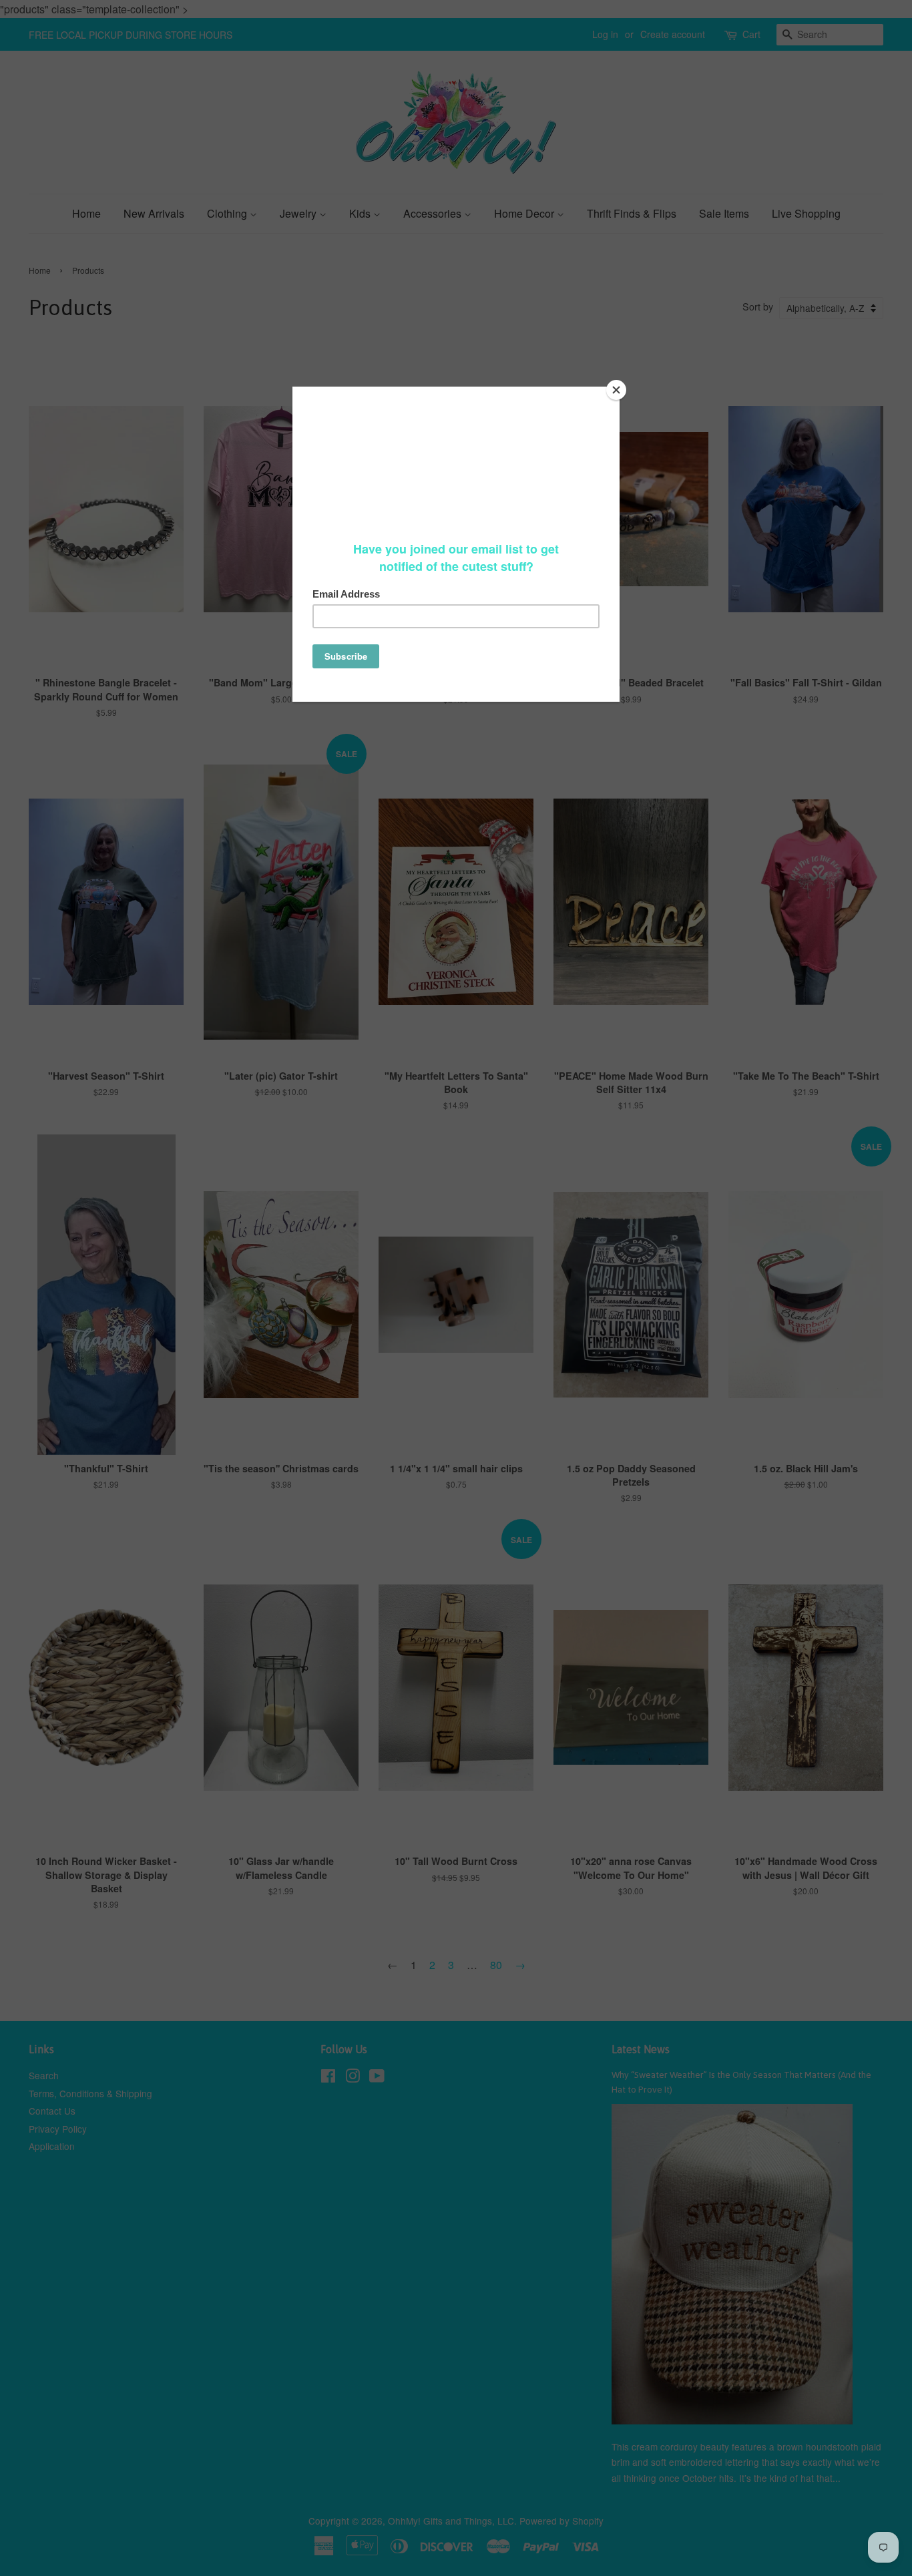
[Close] (616, 390)
